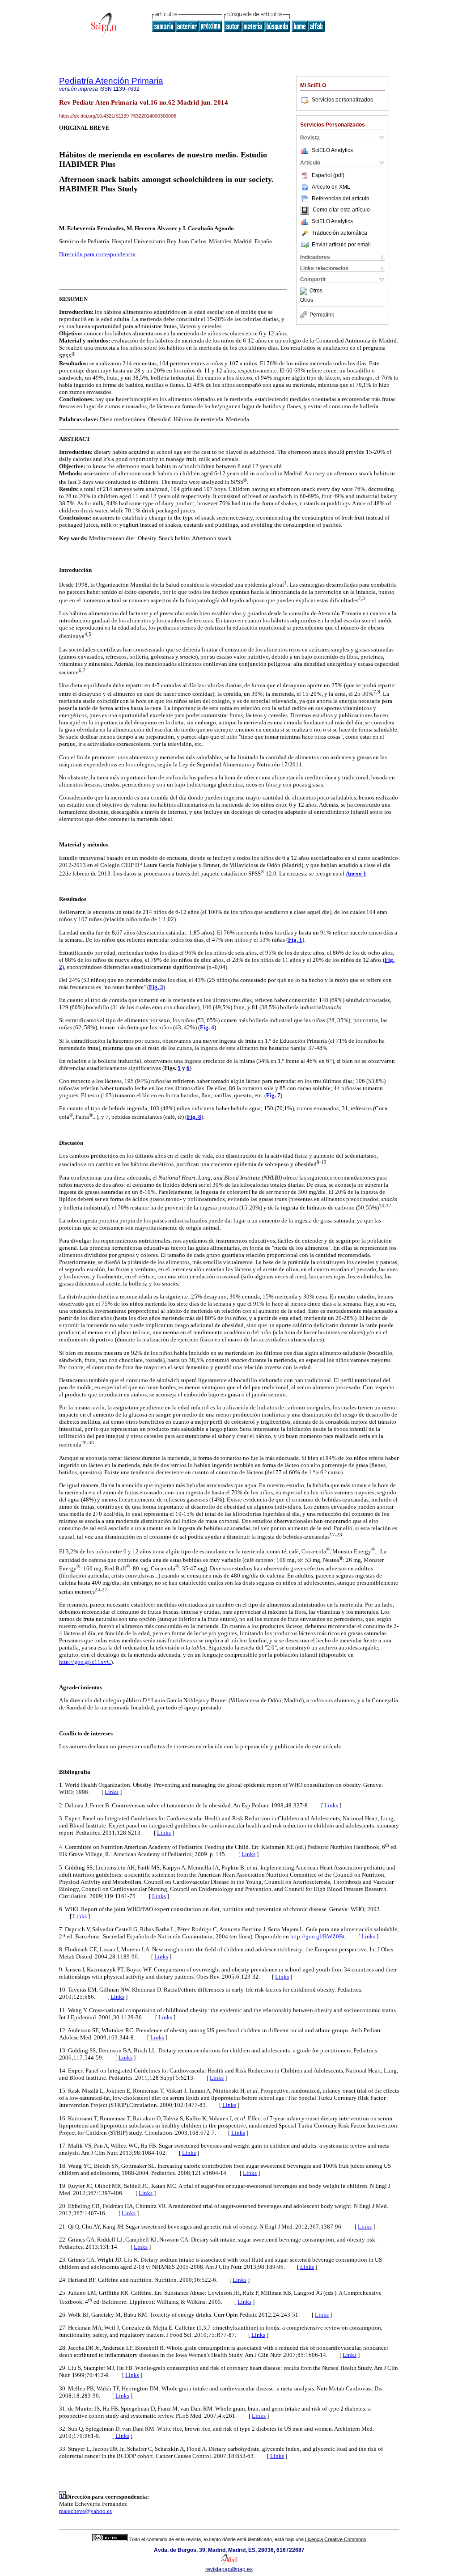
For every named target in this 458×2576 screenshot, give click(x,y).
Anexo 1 (356, 873)
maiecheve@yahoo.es (85, 2511)
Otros (316, 291)
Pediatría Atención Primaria (111, 81)
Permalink (322, 315)
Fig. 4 (207, 1027)
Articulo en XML (331, 187)
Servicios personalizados (342, 100)
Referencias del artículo (341, 199)
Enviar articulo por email (341, 245)
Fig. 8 (194, 1117)
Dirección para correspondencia (97, 254)
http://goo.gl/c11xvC (85, 1662)
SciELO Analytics (332, 150)
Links (112, 1792)
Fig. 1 (295, 940)
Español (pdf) (328, 175)
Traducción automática (339, 233)
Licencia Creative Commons (336, 2539)
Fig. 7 (273, 1095)
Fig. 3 (156, 987)
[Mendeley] (305, 291)
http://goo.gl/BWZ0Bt (318, 1936)
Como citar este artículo (341, 210)
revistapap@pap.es (229, 2569)
